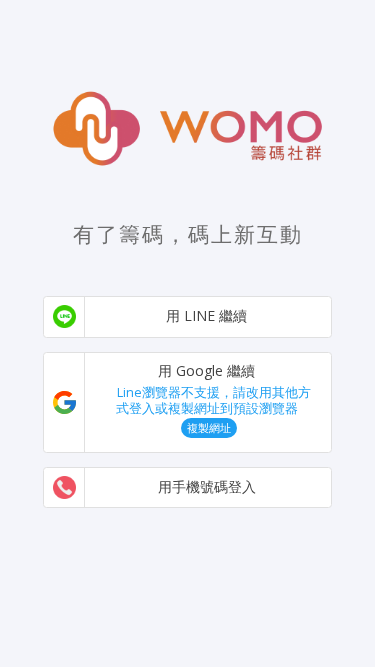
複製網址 (209, 427)
